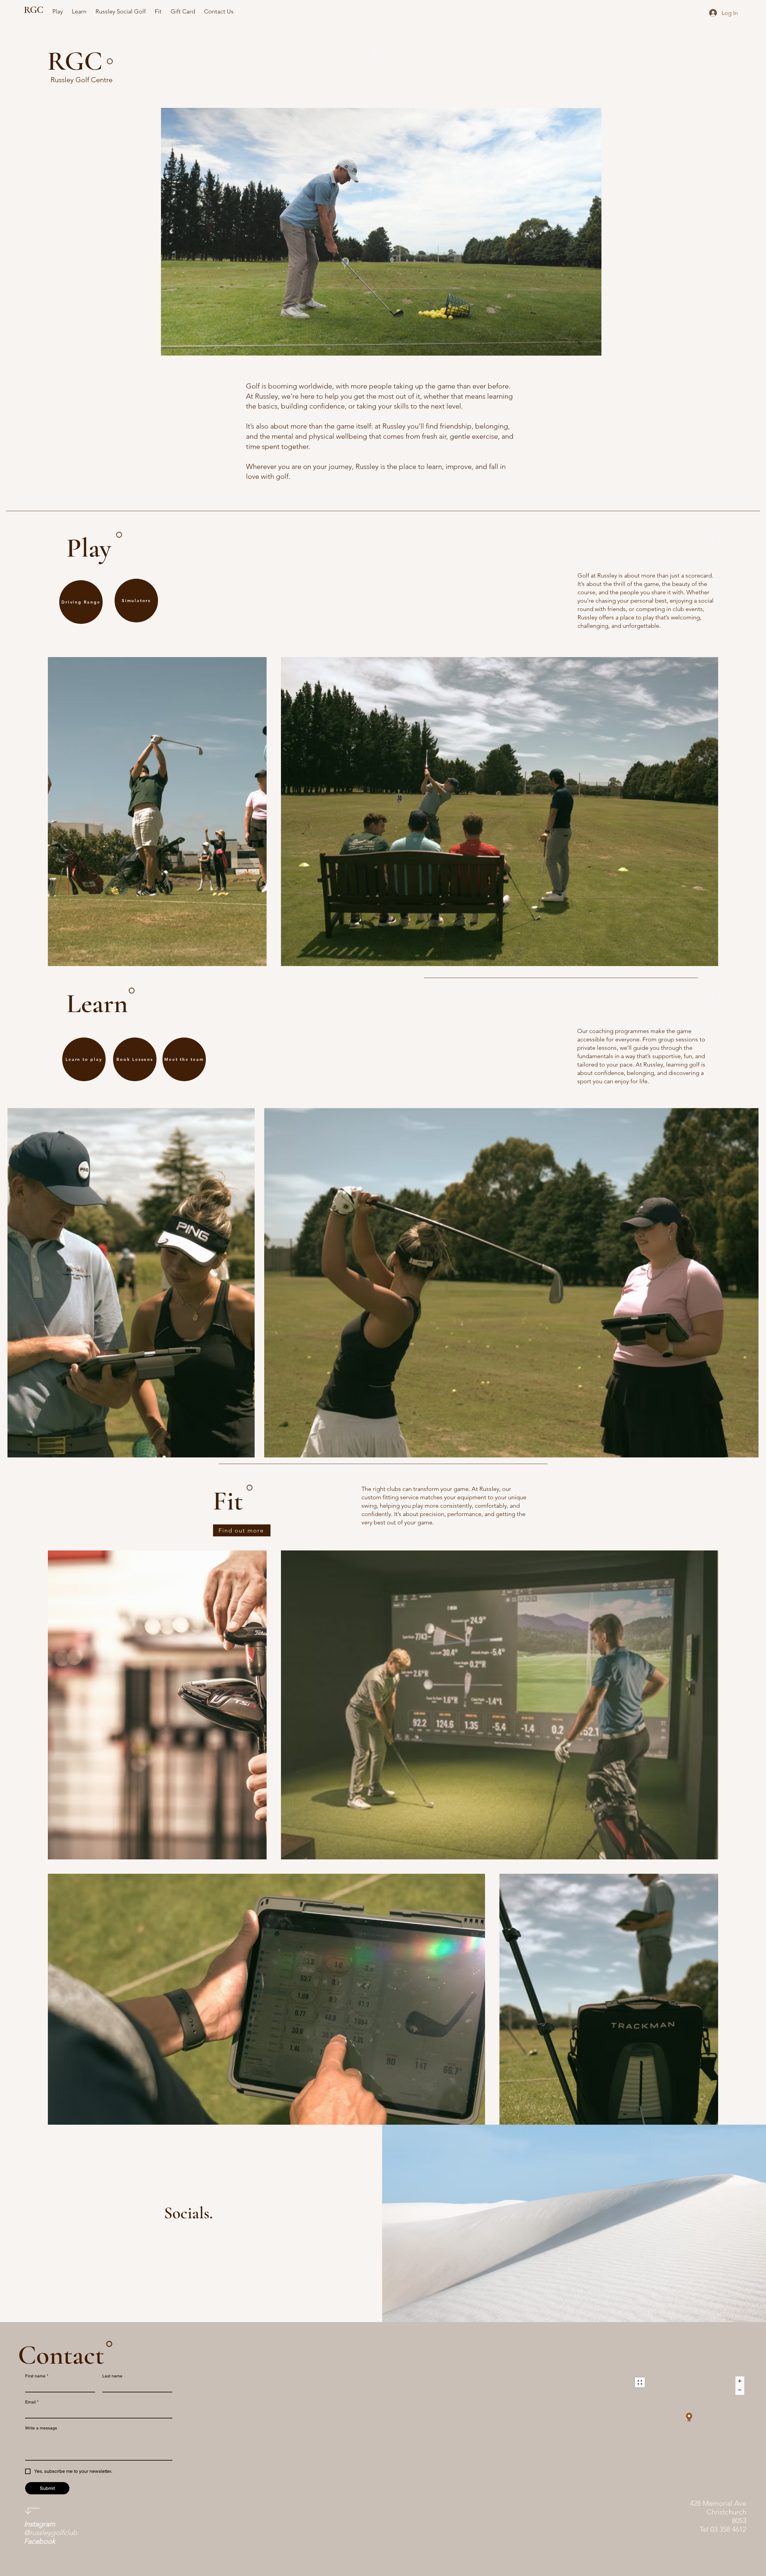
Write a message (41, 2428)
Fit (228, 1501)
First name (37, 2376)
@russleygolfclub (51, 2528)
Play (89, 548)
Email (32, 2402)
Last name (112, 2376)
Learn (97, 1004)
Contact (61, 2355)
